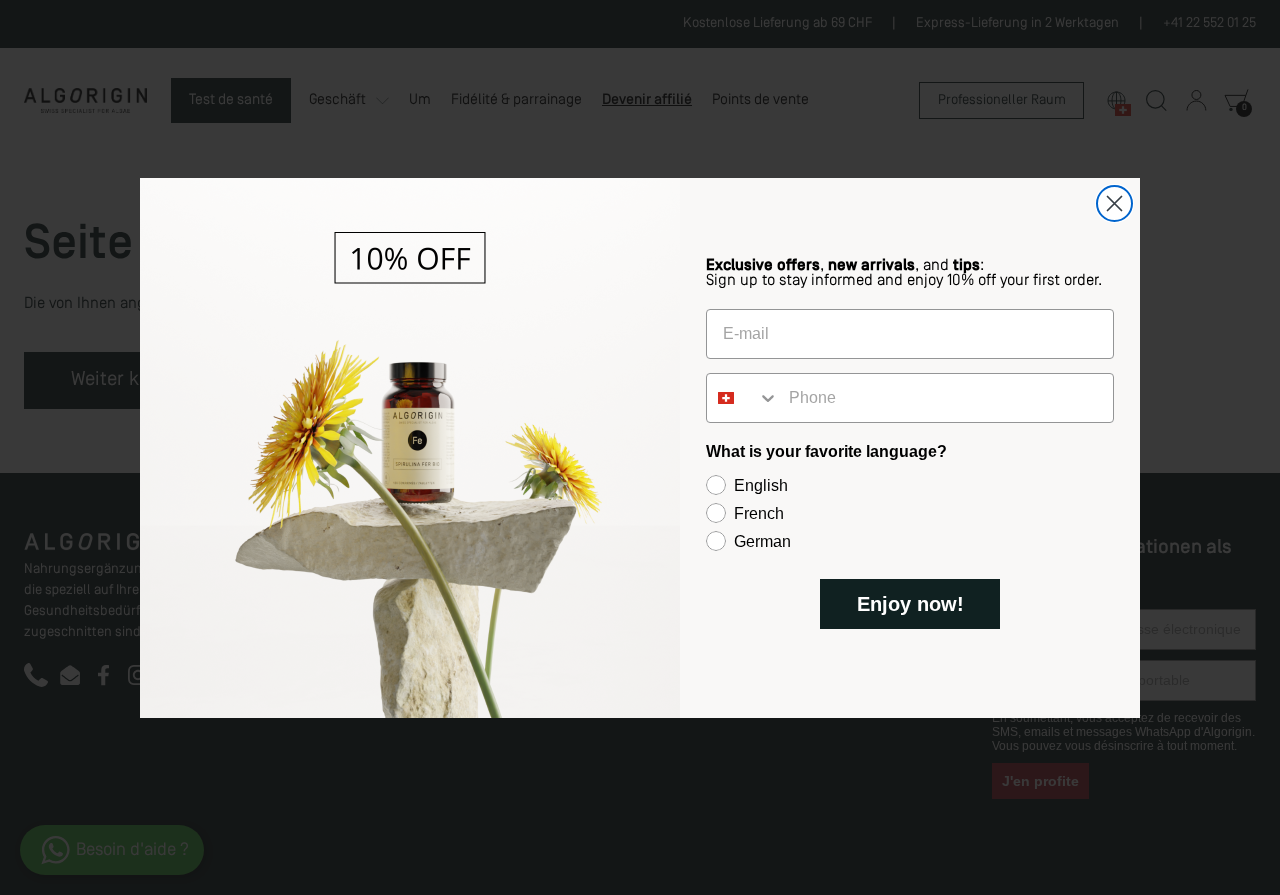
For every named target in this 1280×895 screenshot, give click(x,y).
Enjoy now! (910, 604)
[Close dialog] (1114, 203)
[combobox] (743, 398)
